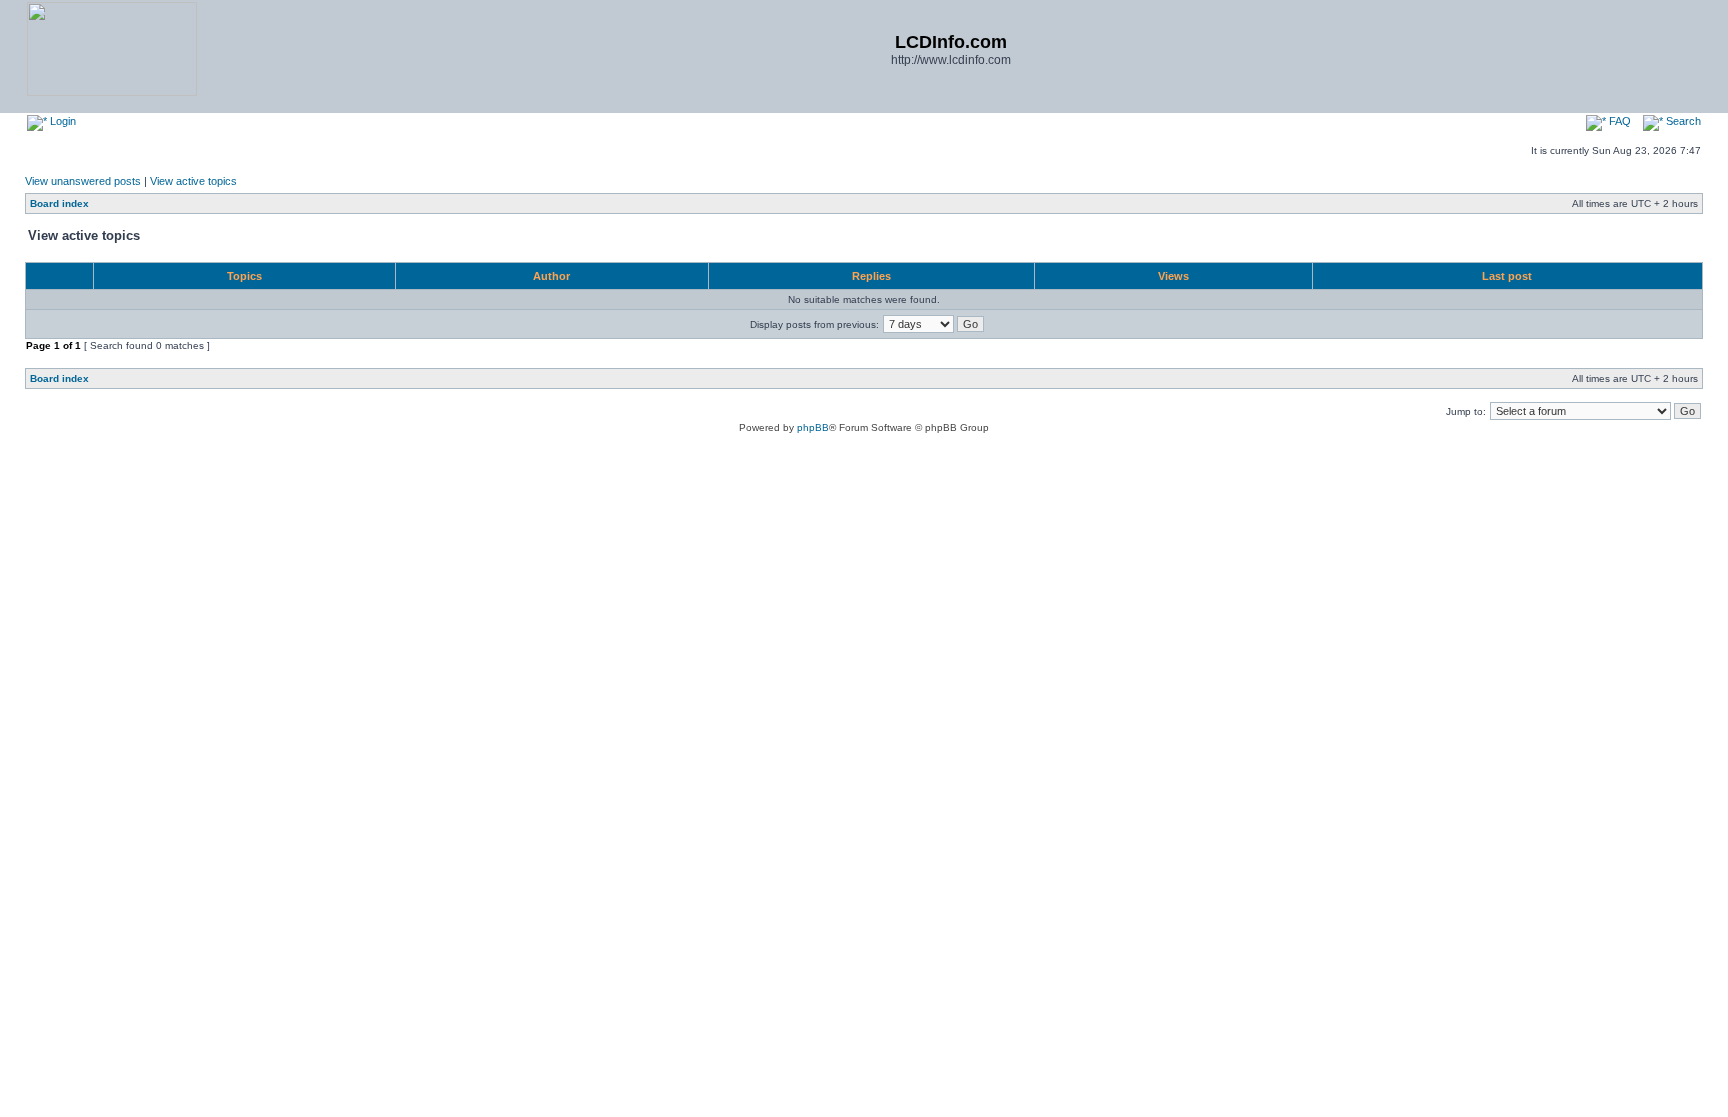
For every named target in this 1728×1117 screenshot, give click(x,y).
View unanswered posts (83, 181)
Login (61, 121)
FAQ (1618, 121)
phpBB (813, 427)
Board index (59, 203)
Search (1682, 121)
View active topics (193, 181)
